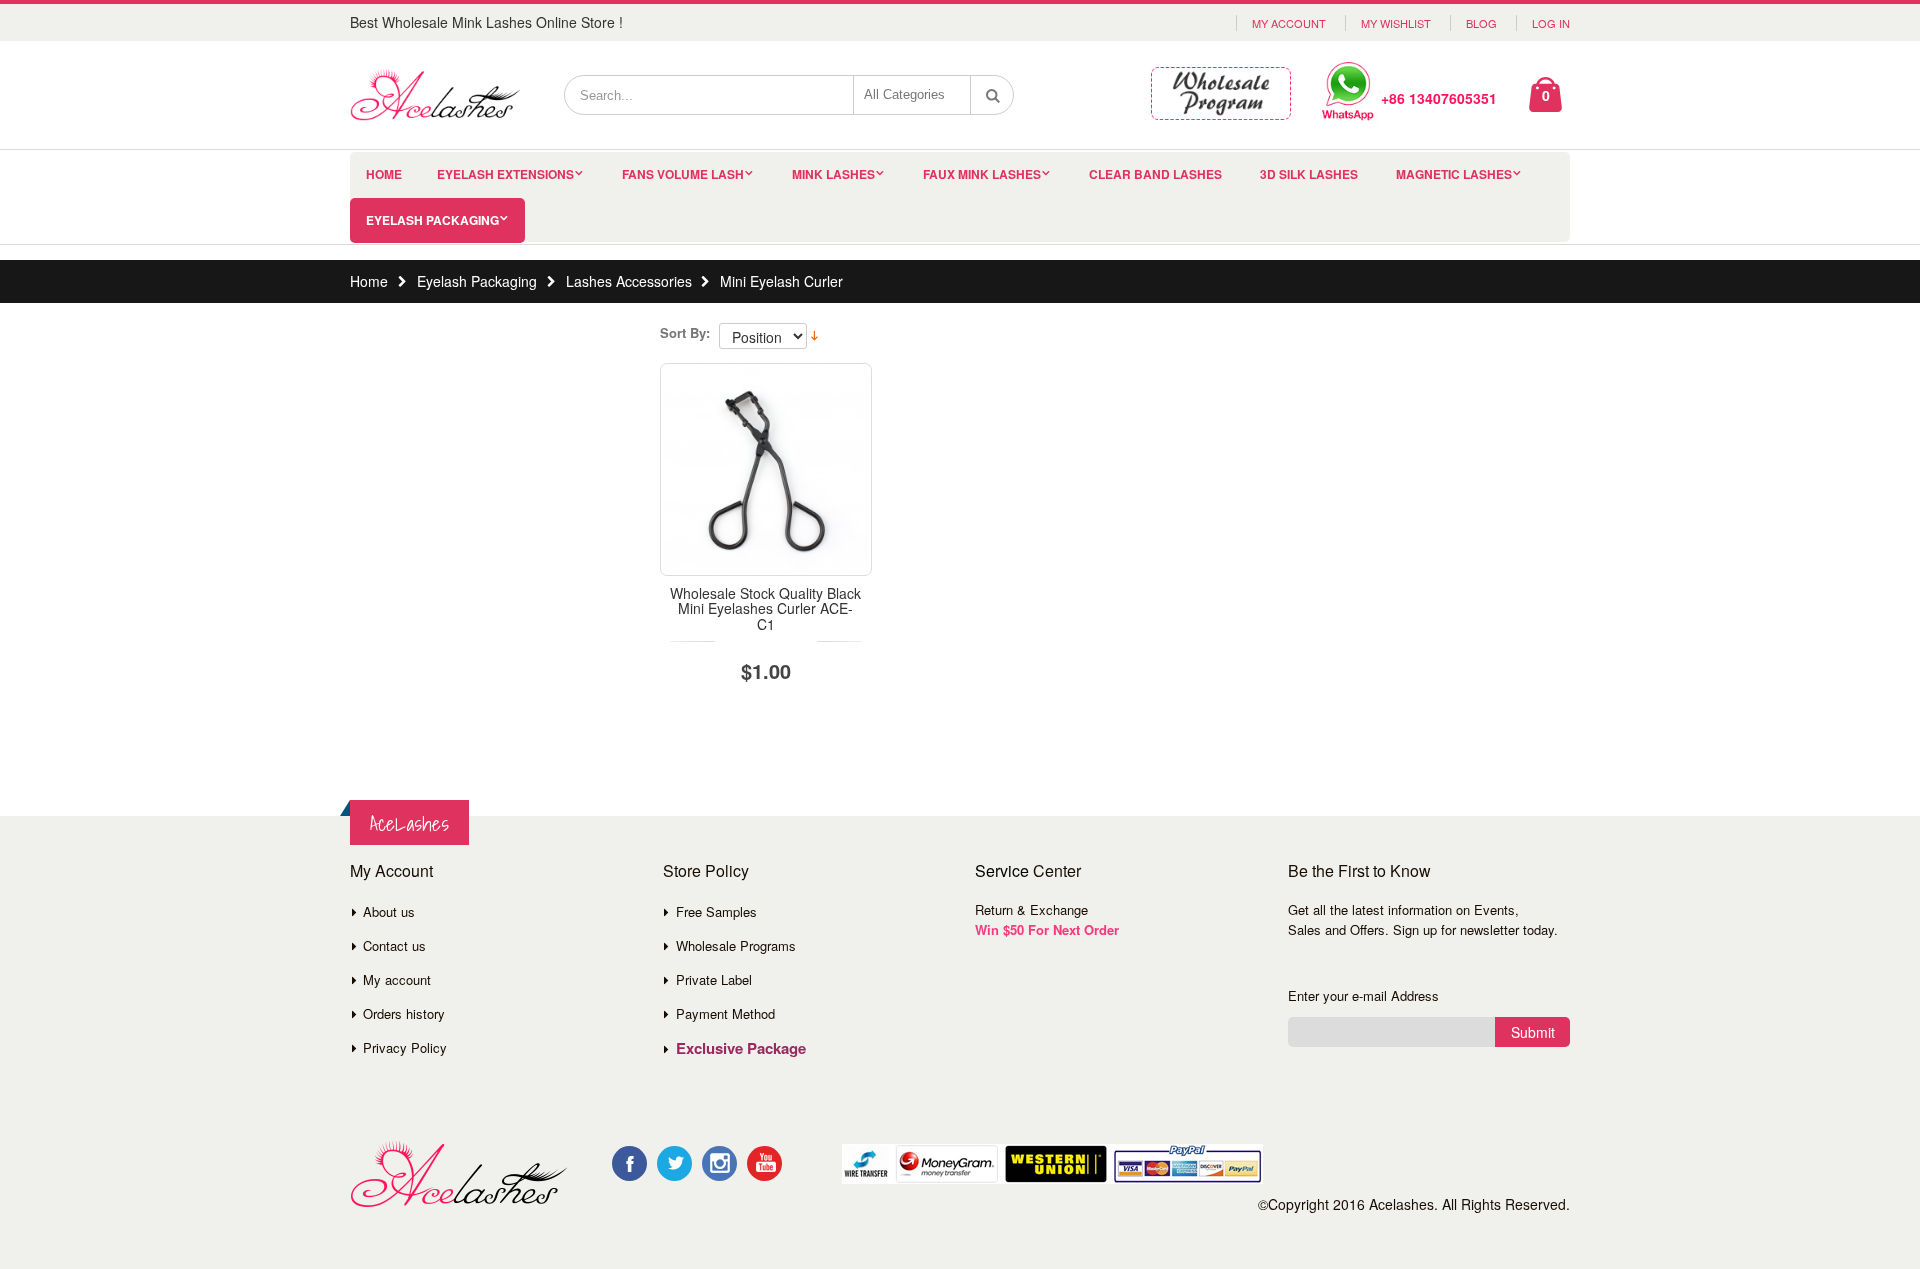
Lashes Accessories (629, 281)
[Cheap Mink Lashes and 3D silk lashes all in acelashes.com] (435, 95)
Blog (1481, 23)
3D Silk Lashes (1309, 174)
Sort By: (685, 333)
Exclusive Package (741, 1048)
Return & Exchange (1031, 909)
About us (389, 911)
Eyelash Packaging (432, 220)
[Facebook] (629, 1163)
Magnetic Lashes (1454, 174)
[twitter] (674, 1163)
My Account (1289, 23)
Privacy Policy (405, 1047)
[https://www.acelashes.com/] (458, 1174)
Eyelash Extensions (505, 174)
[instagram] (719, 1163)
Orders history (404, 1013)
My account (397, 979)
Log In (1551, 23)
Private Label (714, 979)
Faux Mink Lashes (982, 174)
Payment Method (725, 1013)
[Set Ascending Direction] (814, 334)
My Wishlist (1396, 23)
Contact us (394, 945)
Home (369, 281)
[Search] (993, 95)
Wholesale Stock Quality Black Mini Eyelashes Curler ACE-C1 (765, 608)
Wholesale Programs (736, 945)
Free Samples (716, 911)
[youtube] (764, 1163)
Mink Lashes (833, 174)
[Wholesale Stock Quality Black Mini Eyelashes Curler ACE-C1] (766, 469)
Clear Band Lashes (1155, 174)
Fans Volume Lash (683, 174)
